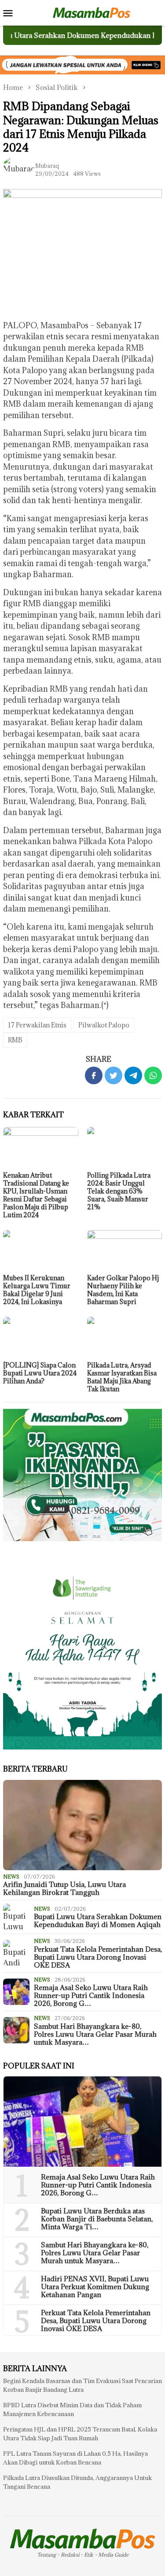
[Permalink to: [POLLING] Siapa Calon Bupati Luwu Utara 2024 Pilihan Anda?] (41, 1338)
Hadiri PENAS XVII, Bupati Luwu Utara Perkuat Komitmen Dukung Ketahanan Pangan (95, 2287)
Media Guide (113, 2555)
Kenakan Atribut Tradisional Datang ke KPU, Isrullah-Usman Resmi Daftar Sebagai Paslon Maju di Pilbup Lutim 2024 (36, 1195)
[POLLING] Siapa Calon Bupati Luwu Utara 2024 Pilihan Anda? (40, 1373)
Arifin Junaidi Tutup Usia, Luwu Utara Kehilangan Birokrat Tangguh (64, 1888)
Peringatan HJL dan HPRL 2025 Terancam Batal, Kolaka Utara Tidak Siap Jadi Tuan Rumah (80, 2434)
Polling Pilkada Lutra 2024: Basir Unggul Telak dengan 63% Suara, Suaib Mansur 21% (119, 1191)
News (11, 1877)
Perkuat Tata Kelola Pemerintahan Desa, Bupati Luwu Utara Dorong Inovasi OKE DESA (98, 1957)
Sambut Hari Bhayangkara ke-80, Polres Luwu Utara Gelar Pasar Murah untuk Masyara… (95, 2034)
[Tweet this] (114, 1075)
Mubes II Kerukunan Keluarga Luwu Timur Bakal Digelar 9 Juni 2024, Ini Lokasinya (37, 1290)
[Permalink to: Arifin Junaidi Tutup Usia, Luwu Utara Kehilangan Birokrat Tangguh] (82, 1825)
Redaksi (70, 2555)
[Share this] (94, 1075)
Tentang (46, 2555)
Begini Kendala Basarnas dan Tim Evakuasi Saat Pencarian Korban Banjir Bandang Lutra (82, 2385)
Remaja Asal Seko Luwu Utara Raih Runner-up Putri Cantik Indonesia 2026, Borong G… (91, 1995)
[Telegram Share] (133, 1075)
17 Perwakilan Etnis (37, 1025)
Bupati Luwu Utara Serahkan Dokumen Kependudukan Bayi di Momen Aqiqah (98, 1920)
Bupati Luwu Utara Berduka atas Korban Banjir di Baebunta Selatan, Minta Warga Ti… (97, 2219)
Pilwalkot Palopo (104, 1025)
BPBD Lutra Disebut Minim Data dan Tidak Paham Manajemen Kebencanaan (72, 2409)
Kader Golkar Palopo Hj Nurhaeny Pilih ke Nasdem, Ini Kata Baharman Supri (123, 1290)
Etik (89, 2555)
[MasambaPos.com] (92, 12)
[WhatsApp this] (153, 1075)
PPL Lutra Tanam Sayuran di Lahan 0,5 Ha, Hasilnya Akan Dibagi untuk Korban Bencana (75, 2458)
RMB (15, 1040)
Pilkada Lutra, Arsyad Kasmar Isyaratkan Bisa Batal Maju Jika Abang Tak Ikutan (122, 1377)
